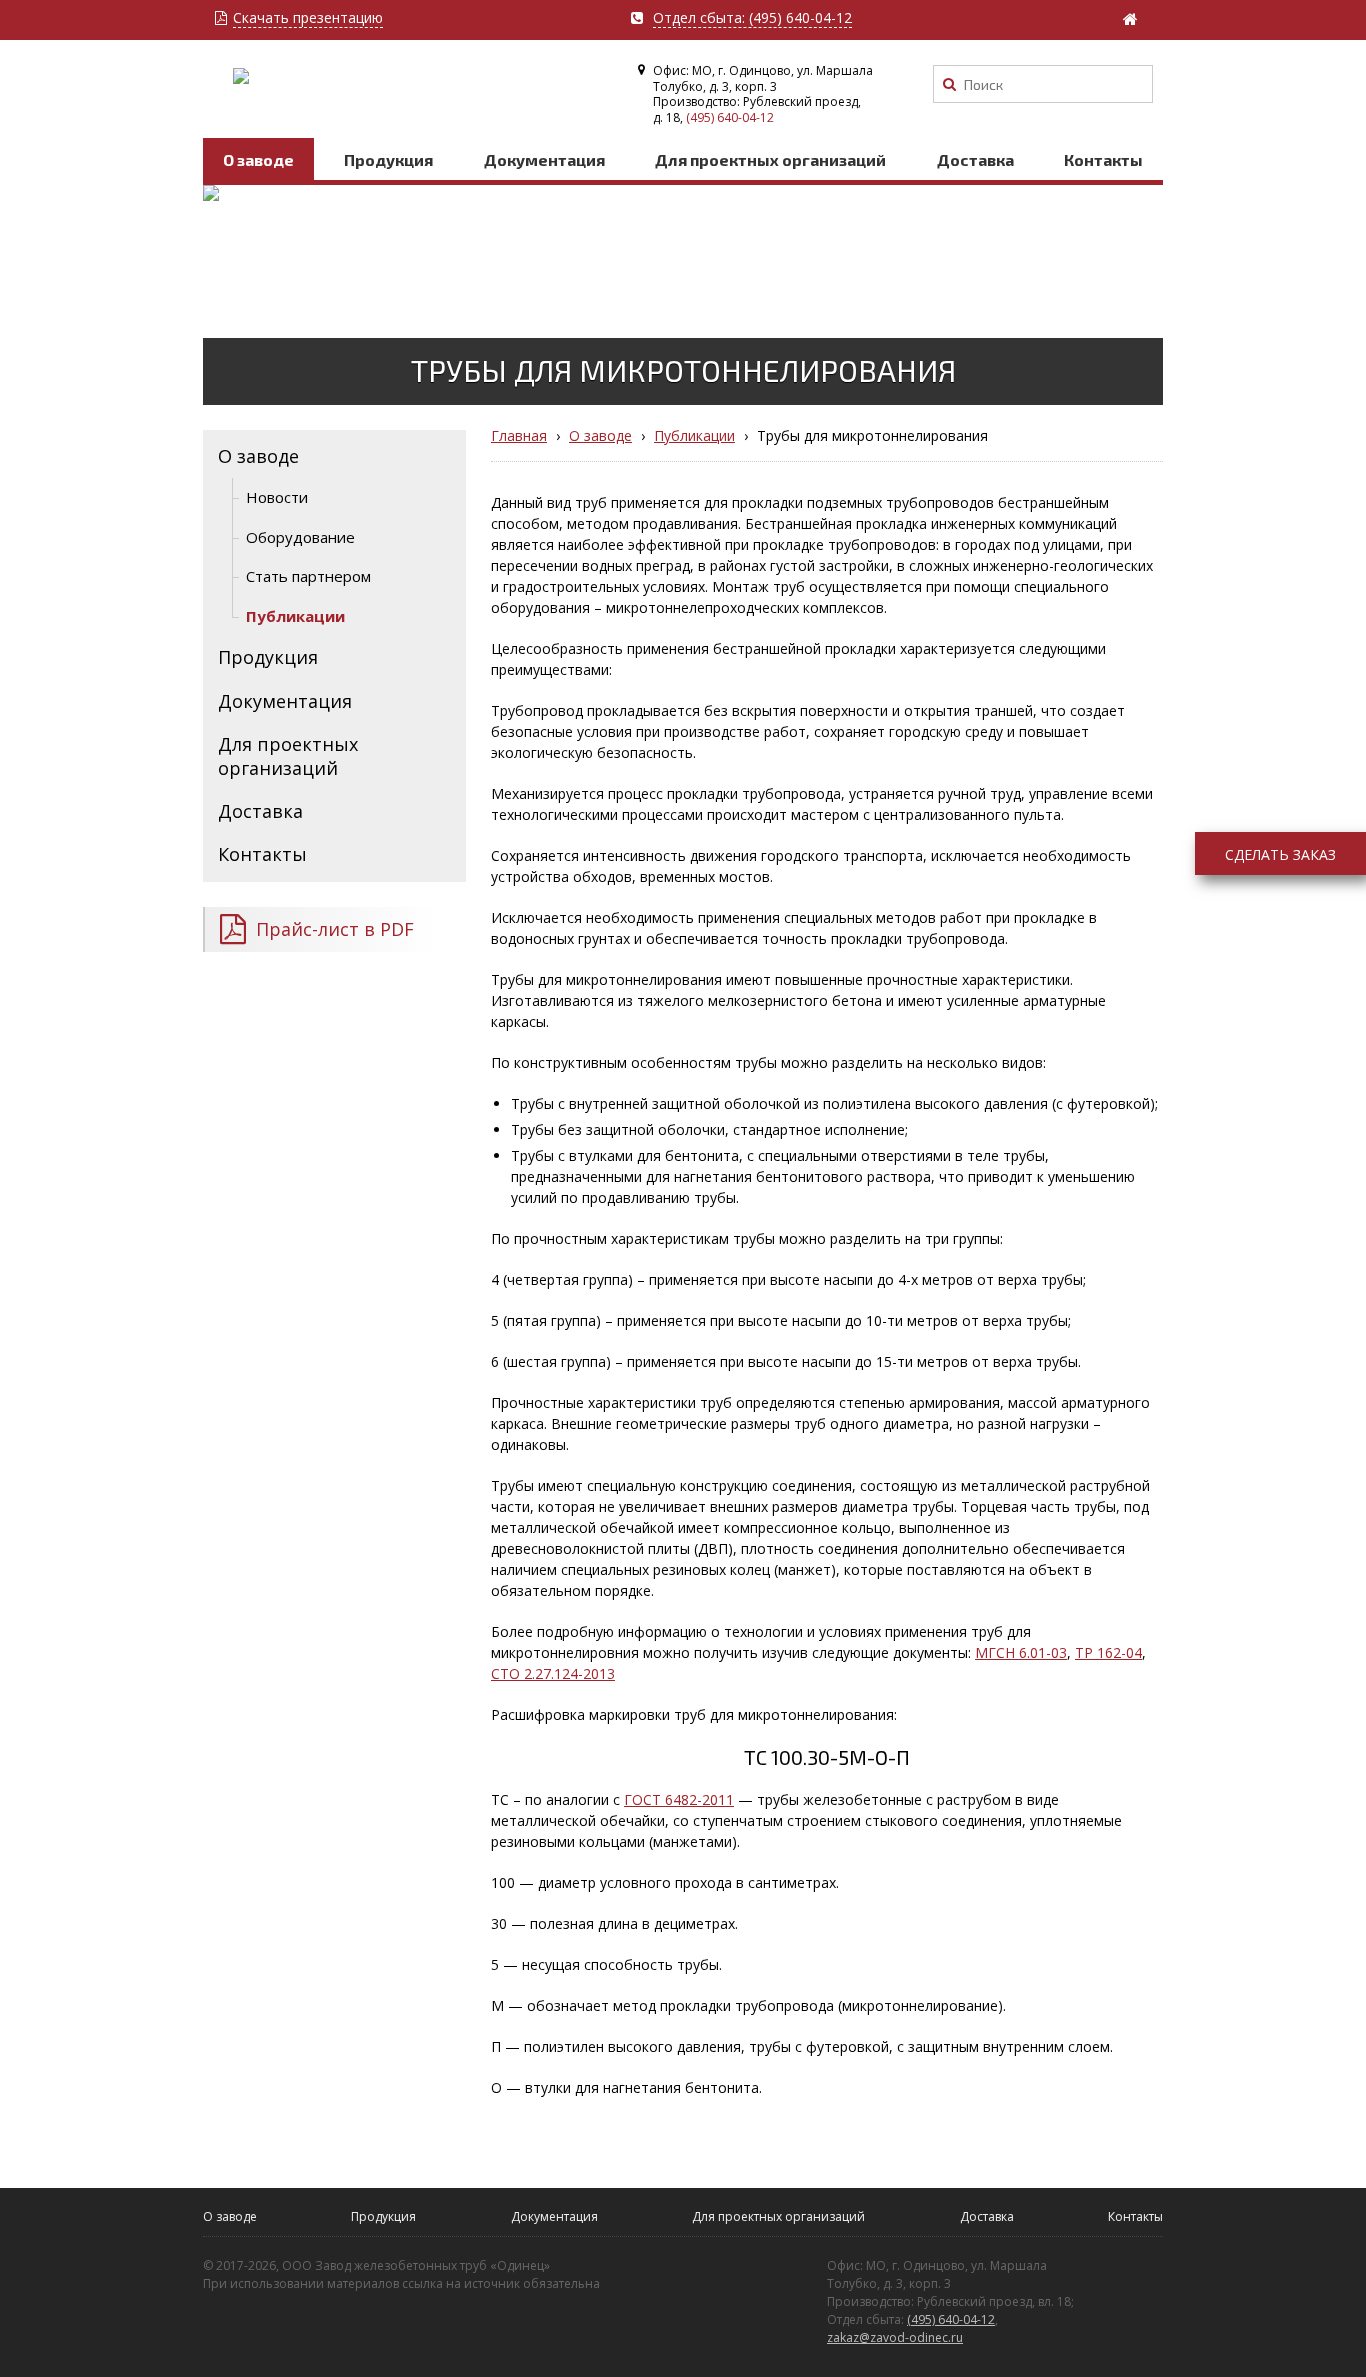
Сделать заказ (1280, 854)
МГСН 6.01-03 (1021, 1652)
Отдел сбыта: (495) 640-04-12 (752, 18)
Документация (544, 159)
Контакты (1103, 159)
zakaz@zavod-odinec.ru (895, 2337)
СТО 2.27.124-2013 (553, 1673)
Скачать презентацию (308, 18)
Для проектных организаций (770, 159)
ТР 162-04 (1108, 1652)
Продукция (388, 159)
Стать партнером (308, 576)
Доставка (975, 159)
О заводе (258, 159)
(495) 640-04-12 (730, 117)
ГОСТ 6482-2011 (679, 1799)
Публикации (295, 616)
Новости (277, 497)
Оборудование (300, 537)
